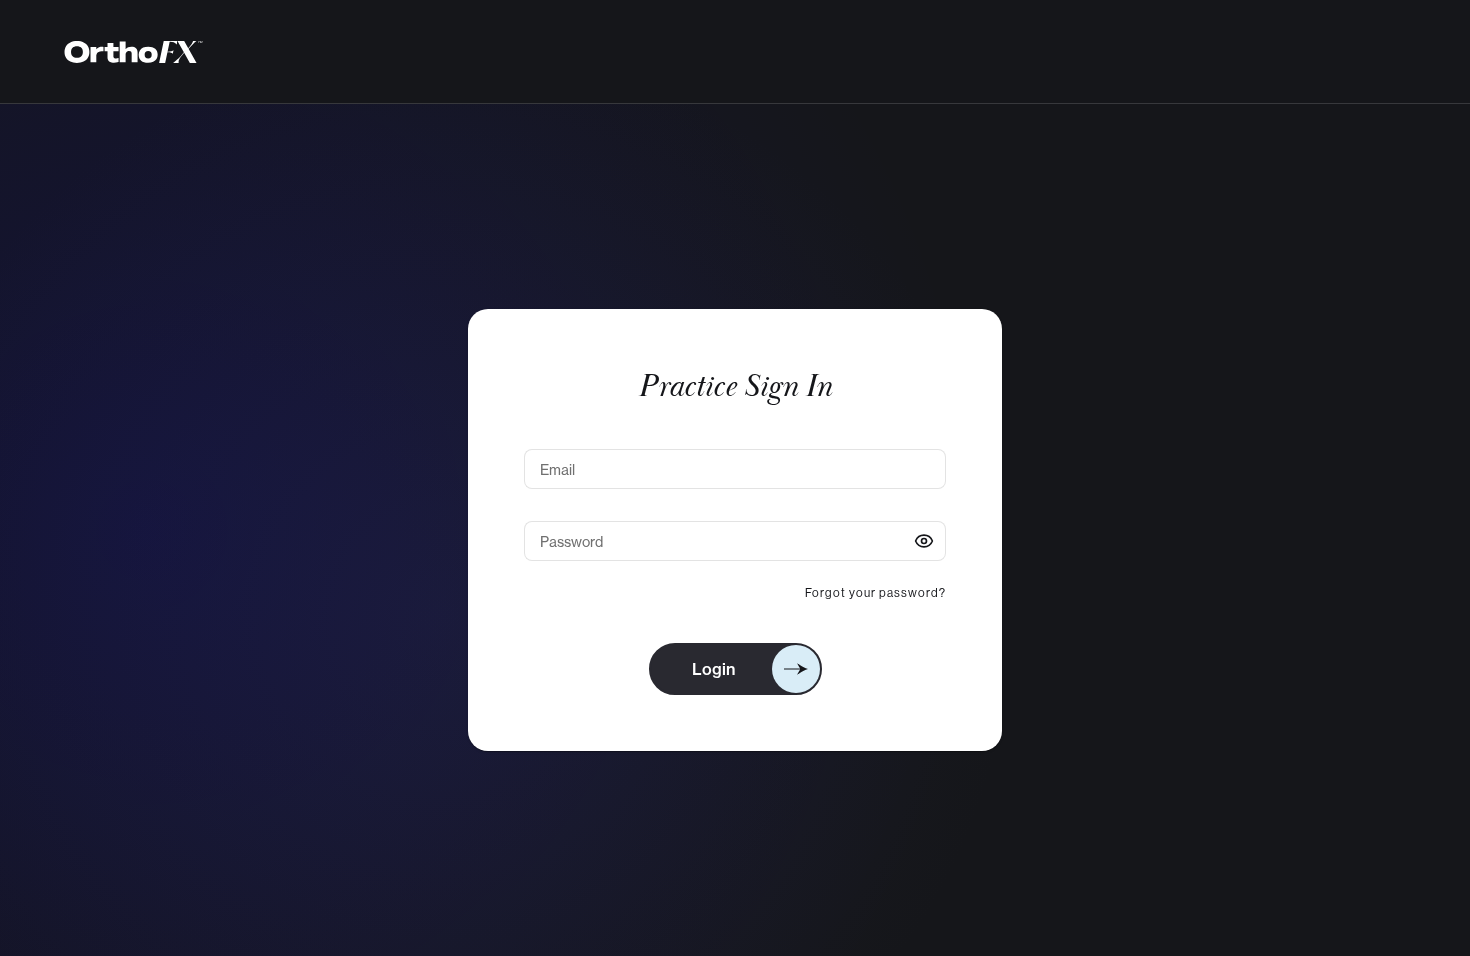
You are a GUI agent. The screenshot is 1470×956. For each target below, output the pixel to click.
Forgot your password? (875, 593)
